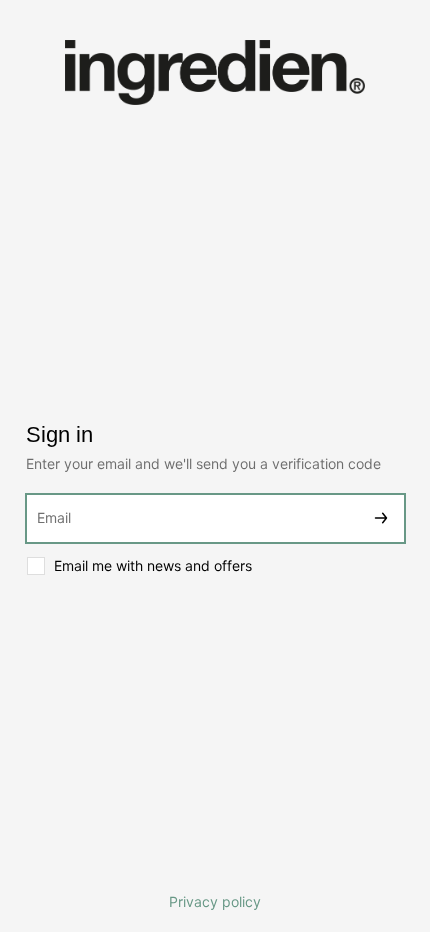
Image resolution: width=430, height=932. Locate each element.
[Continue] (381, 518)
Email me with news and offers (153, 565)
